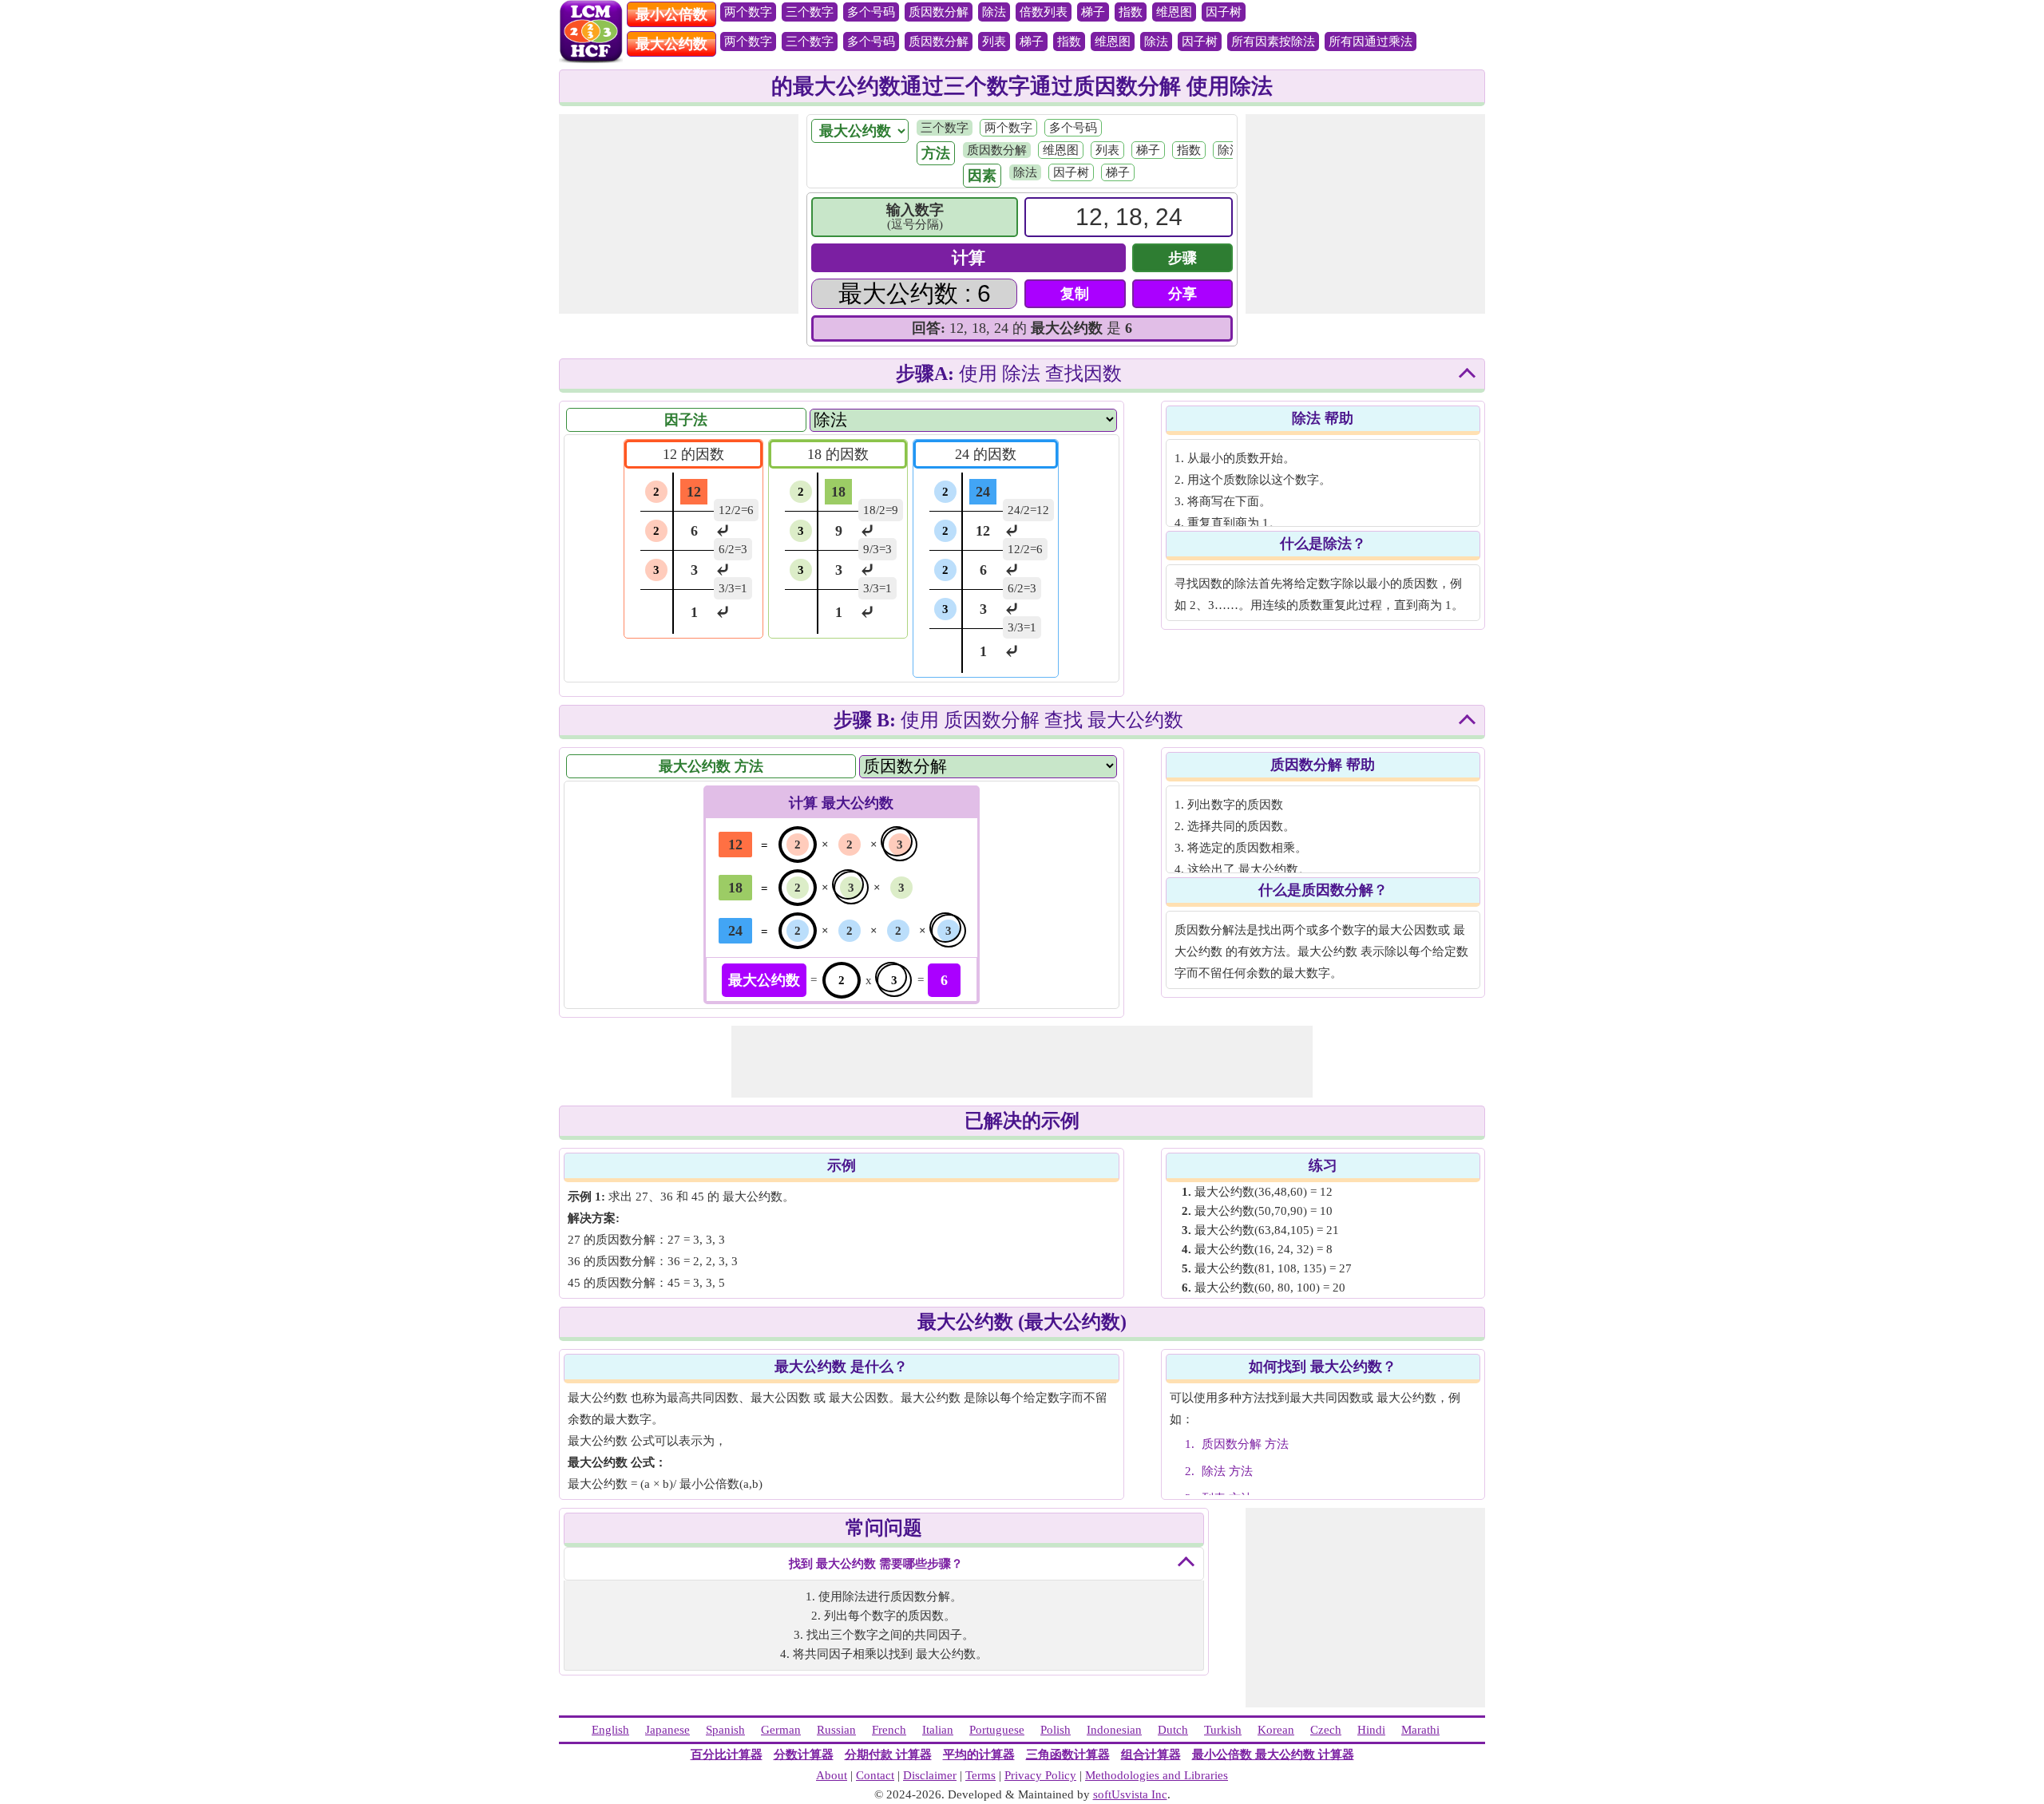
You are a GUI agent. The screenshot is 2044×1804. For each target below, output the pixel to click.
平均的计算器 (979, 1755)
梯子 (1093, 12)
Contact (875, 1775)
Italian (938, 1730)
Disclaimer (930, 1775)
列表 (994, 42)
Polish (1056, 1730)
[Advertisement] (679, 214)
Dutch (1173, 1730)
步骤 (1182, 258)
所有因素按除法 (1273, 42)
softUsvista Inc (1130, 1794)
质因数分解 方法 (1245, 1444)
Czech (1326, 1730)
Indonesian (1114, 1730)
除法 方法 (1227, 1471)
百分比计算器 (727, 1755)
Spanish (725, 1730)
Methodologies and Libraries (1157, 1775)
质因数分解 (939, 12)
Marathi (1420, 1730)
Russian (836, 1730)
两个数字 (748, 12)
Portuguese (997, 1730)
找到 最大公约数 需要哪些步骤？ (876, 1564)
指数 (1131, 12)
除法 (994, 12)
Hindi (1371, 1730)
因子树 (1224, 12)
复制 (1075, 294)
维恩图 (1174, 12)
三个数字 (810, 12)
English (610, 1730)
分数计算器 (804, 1755)
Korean (1276, 1730)
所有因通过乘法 (1371, 42)
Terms (980, 1775)
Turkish (1223, 1730)
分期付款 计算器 (888, 1755)
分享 (1182, 294)
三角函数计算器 (1068, 1755)
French (889, 1730)
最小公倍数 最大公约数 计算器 (1273, 1755)
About (832, 1775)
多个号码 (871, 12)
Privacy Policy (1040, 1775)
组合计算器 (1151, 1755)
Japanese (667, 1730)
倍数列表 (1044, 12)
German (781, 1730)
